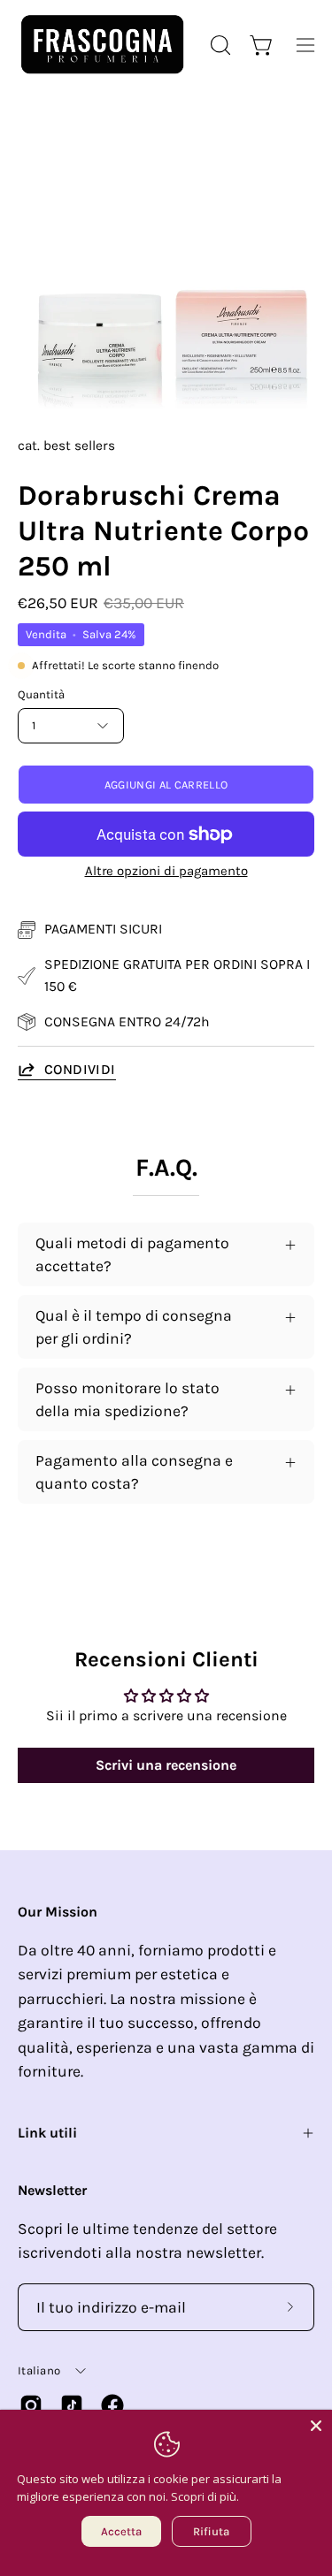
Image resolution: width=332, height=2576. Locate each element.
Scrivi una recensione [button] (166, 1765)
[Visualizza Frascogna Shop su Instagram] (31, 2405)
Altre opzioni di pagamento (166, 871)
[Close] (316, 2426)
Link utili (47, 2133)
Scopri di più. (205, 2496)
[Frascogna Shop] (102, 45)
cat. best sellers (66, 446)
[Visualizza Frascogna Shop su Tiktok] (72, 2405)
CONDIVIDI (80, 1069)
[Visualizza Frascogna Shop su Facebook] (112, 2405)
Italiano (39, 2370)
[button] (219, 45)
